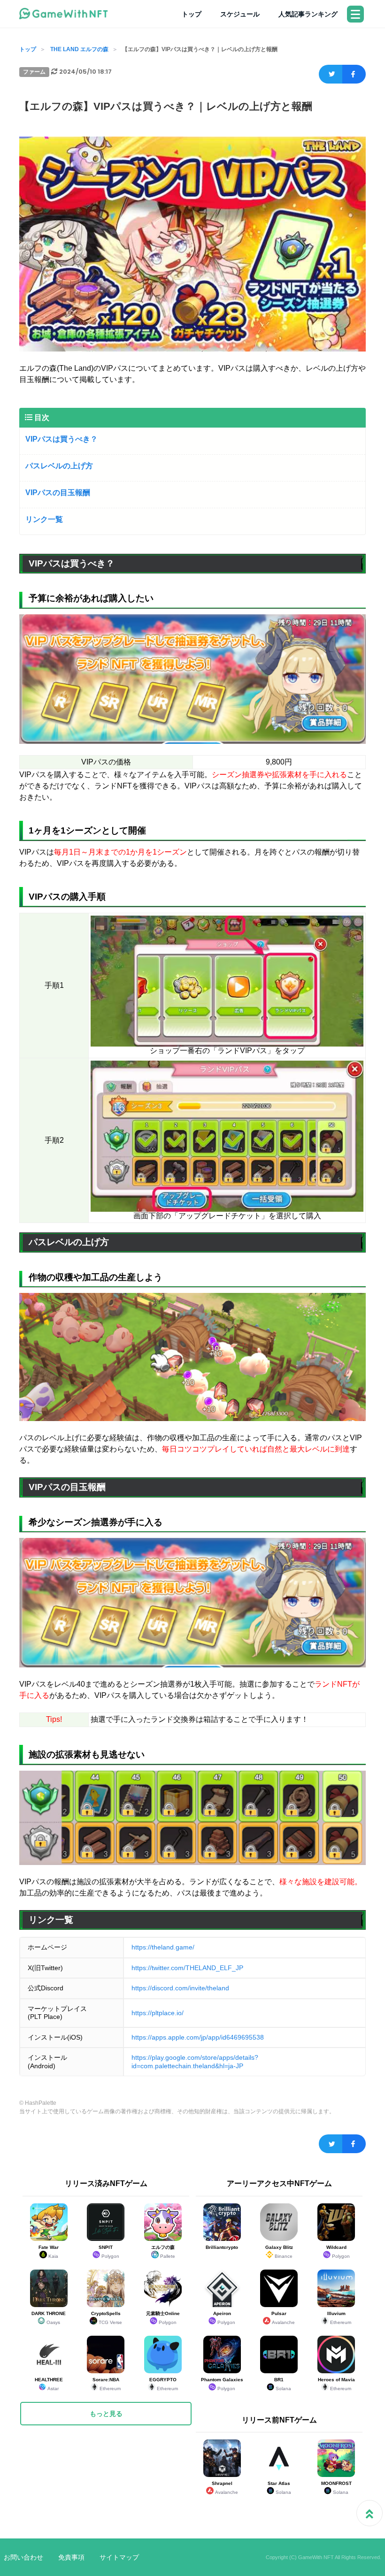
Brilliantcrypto (222, 2247)
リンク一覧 (44, 519)
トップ (192, 14)
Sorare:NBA (107, 2384)
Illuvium (339, 2318)
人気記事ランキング (308, 14)
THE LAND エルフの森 (79, 49)
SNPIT (109, 2252)
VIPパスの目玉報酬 (58, 493)
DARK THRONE (49, 2318)
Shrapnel (225, 2488)
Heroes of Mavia (336, 2384)
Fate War (49, 2252)
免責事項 (71, 2557)
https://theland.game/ (163, 1947)
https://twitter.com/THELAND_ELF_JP (187, 1968)
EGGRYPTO (164, 2384)
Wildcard (338, 2252)
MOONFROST (336, 2488)
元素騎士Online (163, 2318)
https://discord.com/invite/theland (180, 1988)
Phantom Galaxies (222, 2384)
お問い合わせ (23, 2557)
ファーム (34, 72)
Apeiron (224, 2318)
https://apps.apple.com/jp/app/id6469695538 (198, 2037)
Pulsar (283, 2318)
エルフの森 (163, 2252)
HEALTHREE (49, 2384)
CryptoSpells (107, 2318)
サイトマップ (119, 2557)
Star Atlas (279, 2488)
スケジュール (240, 14)
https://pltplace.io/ (158, 2013)
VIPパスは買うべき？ (62, 439)
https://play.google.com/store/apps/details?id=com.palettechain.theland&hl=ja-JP (195, 2062)
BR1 (283, 2384)
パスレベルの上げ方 (59, 466)
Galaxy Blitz (279, 2252)
